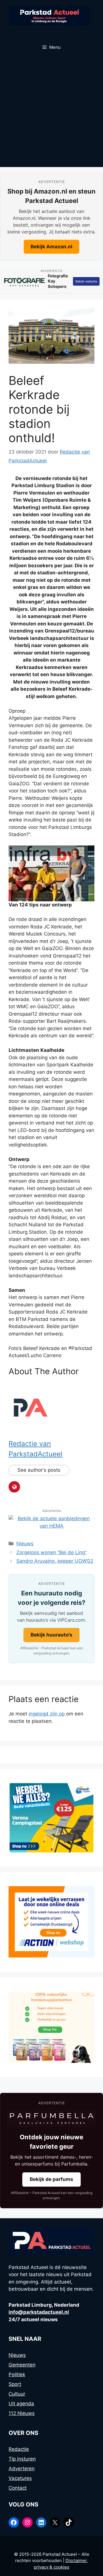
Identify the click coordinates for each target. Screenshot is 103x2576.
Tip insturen (22, 2459)
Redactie (19, 2449)
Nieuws (25, 1544)
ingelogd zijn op (47, 1714)
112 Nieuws (22, 2413)
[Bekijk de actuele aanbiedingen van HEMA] (51, 1526)
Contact (18, 2488)
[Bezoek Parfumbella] (51, 2119)
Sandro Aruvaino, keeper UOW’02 (55, 1561)
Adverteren (22, 2469)
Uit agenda (21, 2404)
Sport (15, 2384)
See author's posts (39, 1470)
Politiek (17, 2374)
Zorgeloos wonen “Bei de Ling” (51, 1552)
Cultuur (17, 2394)
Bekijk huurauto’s (51, 1635)
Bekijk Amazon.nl (51, 247)
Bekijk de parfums (51, 2179)
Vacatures (20, 2478)
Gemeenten (22, 2365)
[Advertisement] (51, 113)
